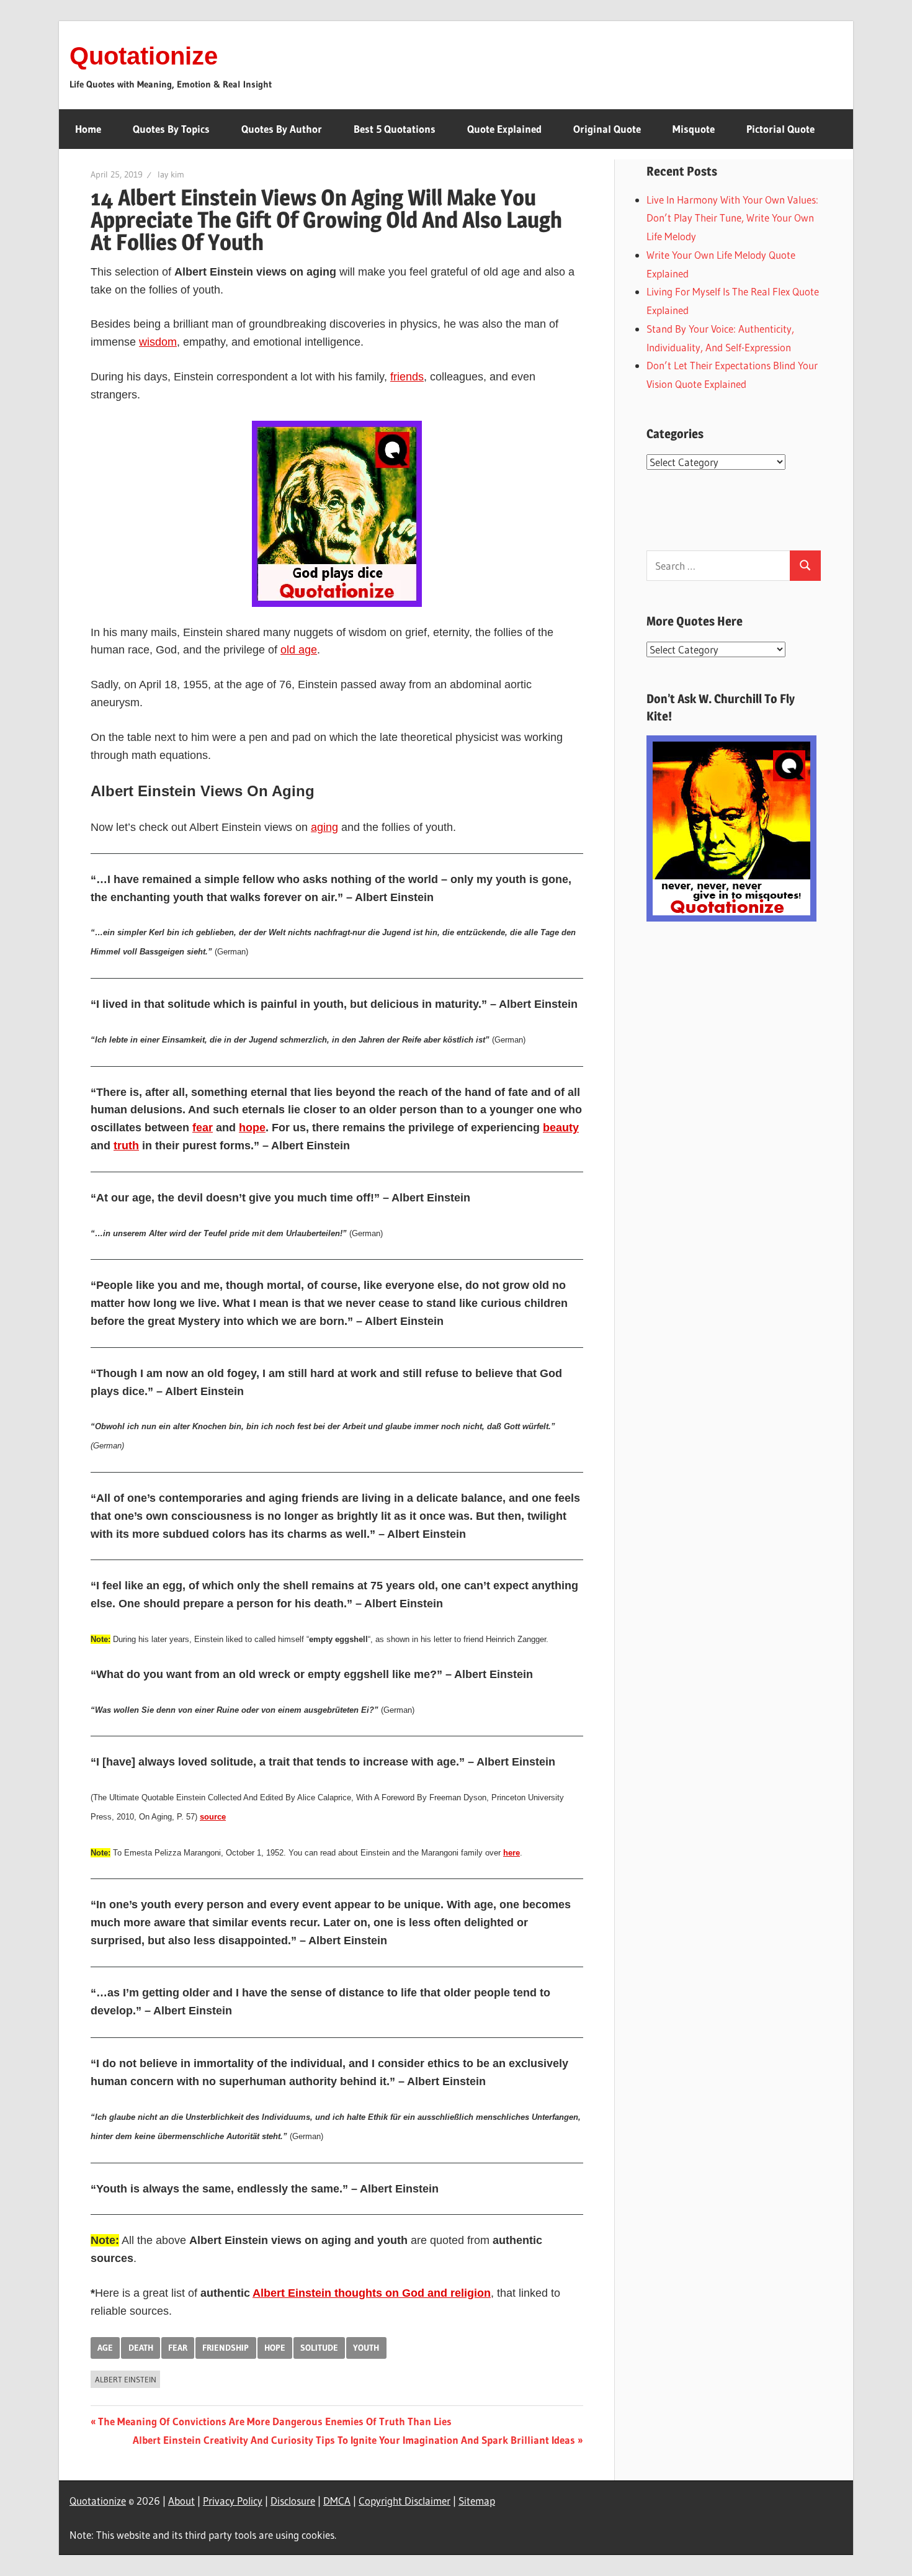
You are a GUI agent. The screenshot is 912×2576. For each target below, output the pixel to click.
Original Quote (607, 129)
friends (407, 377)
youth (366, 2348)
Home (88, 129)
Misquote (694, 129)
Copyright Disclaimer (405, 2501)
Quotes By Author (282, 129)
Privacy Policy (233, 2501)
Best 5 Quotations (395, 129)
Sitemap (477, 2501)
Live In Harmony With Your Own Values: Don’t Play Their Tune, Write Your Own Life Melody (732, 218)
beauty (561, 1128)
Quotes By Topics (171, 129)
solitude (319, 2348)
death (141, 2348)
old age (299, 650)
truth (126, 1146)
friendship (226, 2348)
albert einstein (126, 2379)
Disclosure (293, 2501)
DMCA (337, 2501)
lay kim (171, 174)
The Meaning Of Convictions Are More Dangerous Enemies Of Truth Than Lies (275, 2421)
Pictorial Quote (780, 129)
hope (252, 1128)
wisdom (158, 342)
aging (324, 827)
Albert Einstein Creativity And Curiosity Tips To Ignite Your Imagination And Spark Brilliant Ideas (354, 2440)
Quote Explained (504, 129)
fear (203, 1128)
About (181, 2501)
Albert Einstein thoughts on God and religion (372, 2293)
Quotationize (144, 56)
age (105, 2348)
